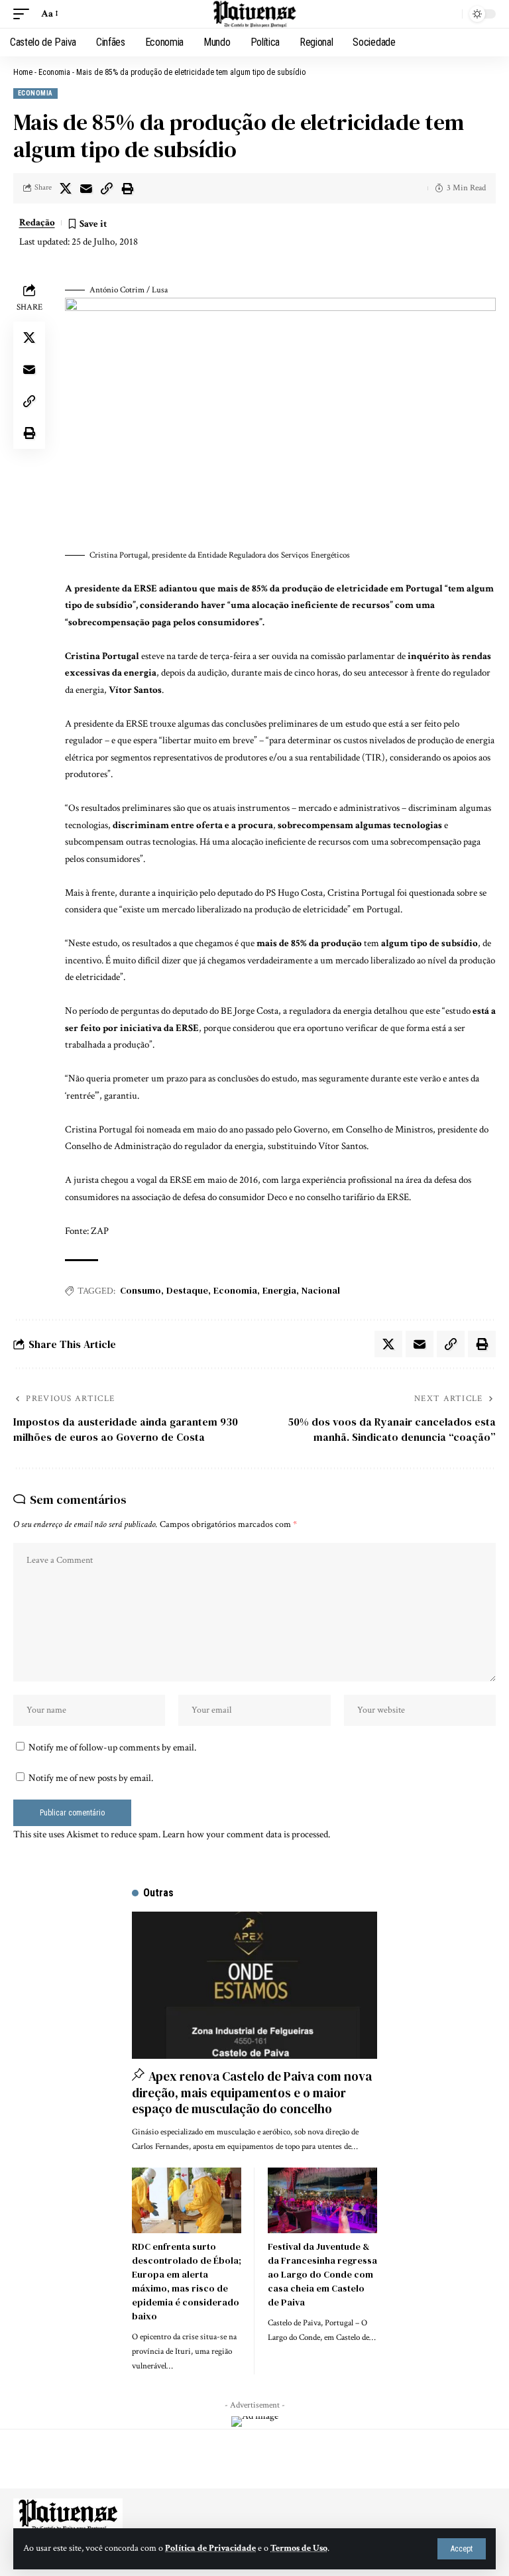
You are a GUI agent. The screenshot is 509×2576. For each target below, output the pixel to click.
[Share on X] (66, 188)
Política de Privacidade (210, 2548)
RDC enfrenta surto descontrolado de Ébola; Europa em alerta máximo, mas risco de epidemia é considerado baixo (187, 2281)
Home (23, 72)
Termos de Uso (299, 2548)
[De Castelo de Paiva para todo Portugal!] (254, 14)
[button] (462, 2549)
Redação (37, 222)
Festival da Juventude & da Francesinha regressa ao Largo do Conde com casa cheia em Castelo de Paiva (322, 2274)
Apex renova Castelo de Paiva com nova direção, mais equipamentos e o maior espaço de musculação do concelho (252, 2092)
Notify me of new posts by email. (91, 1778)
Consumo (141, 1290)
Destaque (187, 1290)
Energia (279, 1290)
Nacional (321, 1290)
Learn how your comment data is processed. (246, 1834)
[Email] (86, 188)
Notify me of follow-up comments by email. (112, 1748)
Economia (54, 72)
